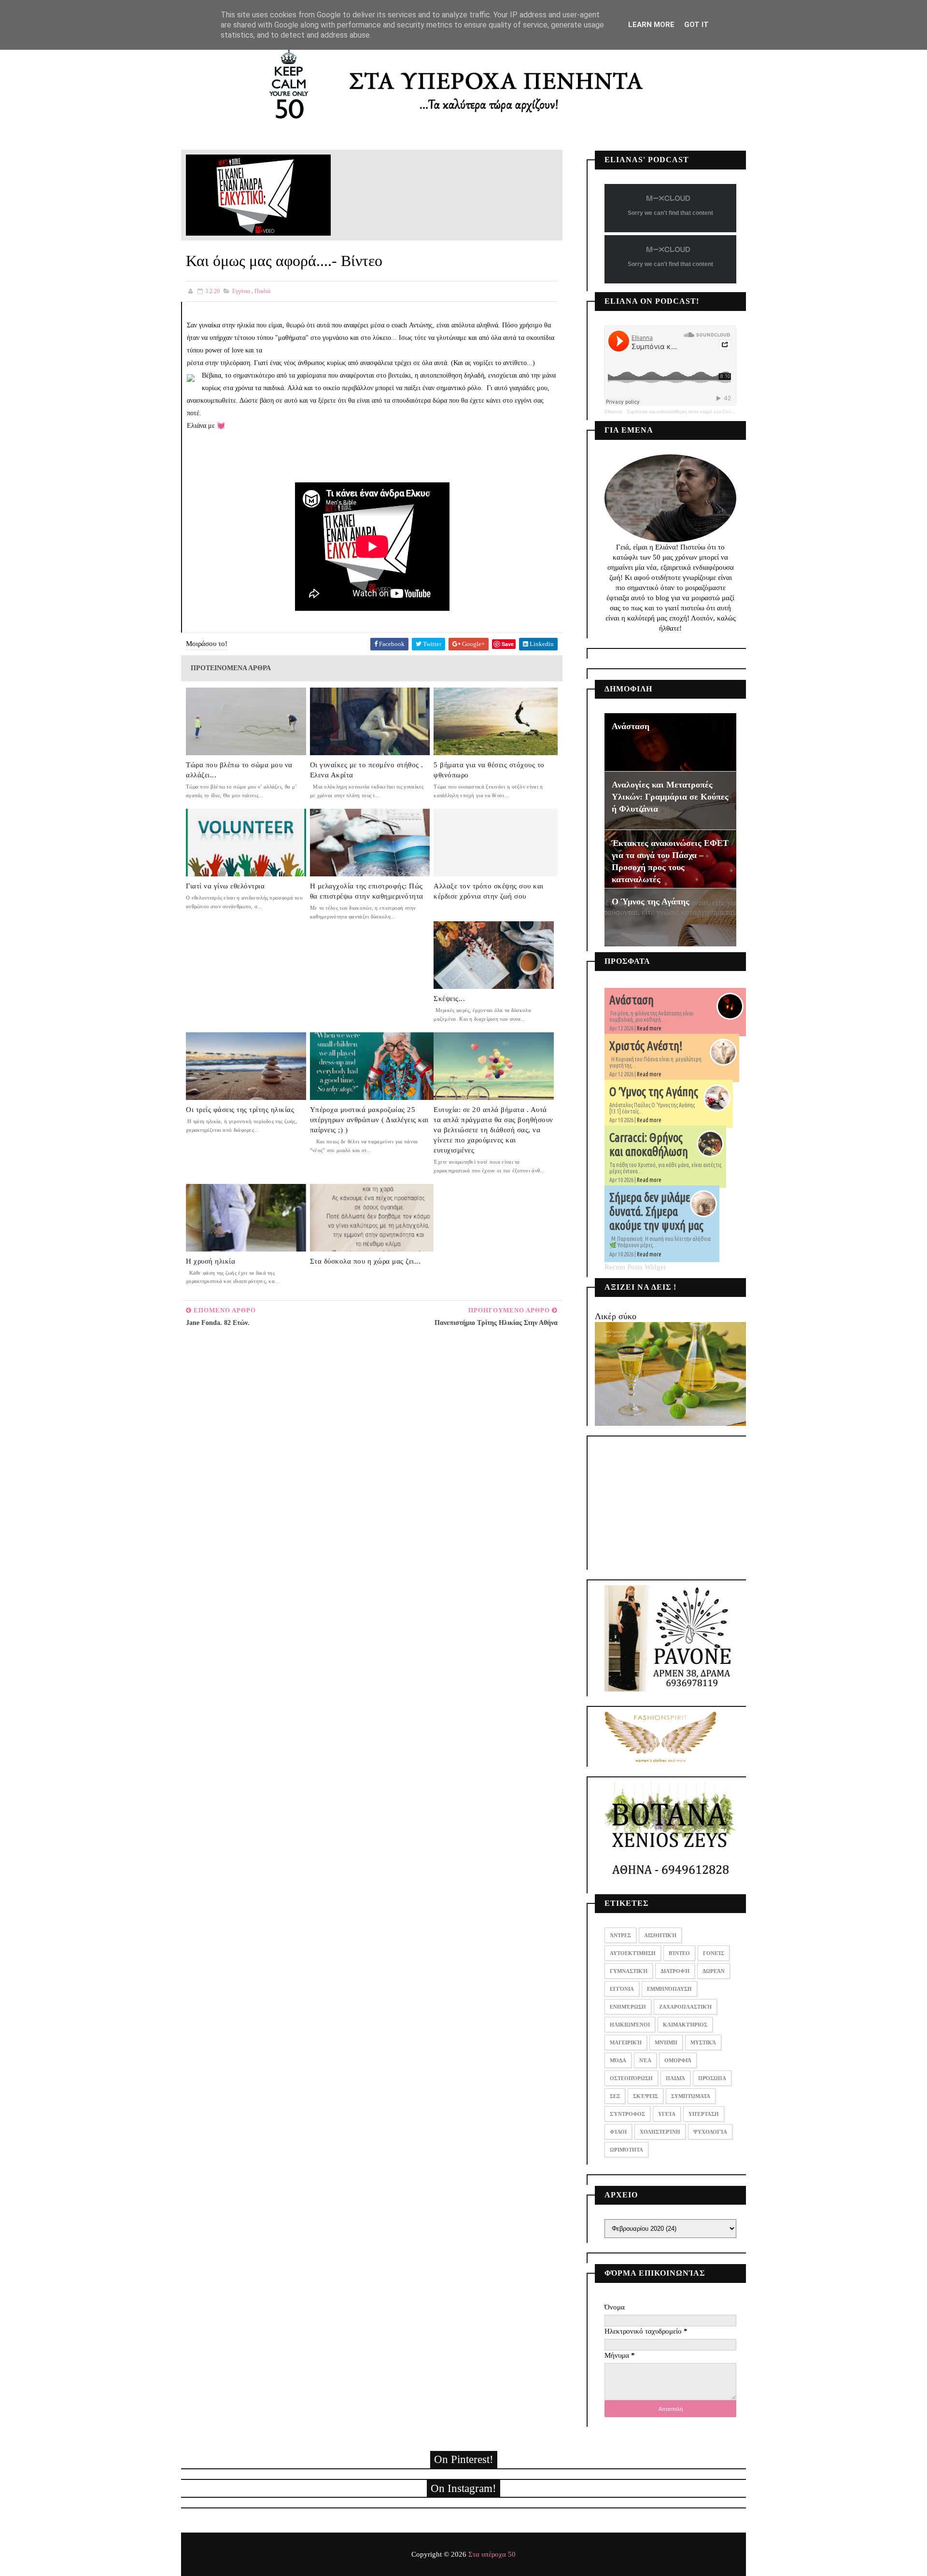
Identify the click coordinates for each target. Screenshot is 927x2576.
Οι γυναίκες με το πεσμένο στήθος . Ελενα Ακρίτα (367, 770)
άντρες (620, 1935)
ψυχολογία (710, 2132)
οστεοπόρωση (631, 2078)
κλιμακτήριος (685, 2025)
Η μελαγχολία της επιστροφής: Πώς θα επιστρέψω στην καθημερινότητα (367, 891)
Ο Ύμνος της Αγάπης (651, 901)
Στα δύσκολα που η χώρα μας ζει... (365, 1261)
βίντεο (679, 1953)
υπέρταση (704, 2114)
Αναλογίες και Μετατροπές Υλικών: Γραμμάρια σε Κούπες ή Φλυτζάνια (670, 797)
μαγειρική (626, 2042)
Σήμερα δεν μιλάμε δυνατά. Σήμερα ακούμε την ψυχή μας (656, 1211)
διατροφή (675, 1971)
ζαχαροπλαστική (685, 2007)
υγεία (667, 2114)
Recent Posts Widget (635, 1267)
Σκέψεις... (449, 999)
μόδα (618, 2060)
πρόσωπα (712, 2078)
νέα (645, 2060)
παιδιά (262, 291)
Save (508, 644)
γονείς (714, 1953)
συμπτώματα (691, 2096)
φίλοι (618, 2132)
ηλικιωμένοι (630, 2025)
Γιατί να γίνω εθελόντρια (225, 886)
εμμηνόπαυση (669, 1989)
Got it (696, 25)
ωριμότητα (626, 2150)
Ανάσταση (631, 726)
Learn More (651, 25)
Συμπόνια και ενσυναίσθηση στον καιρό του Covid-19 (684, 412)
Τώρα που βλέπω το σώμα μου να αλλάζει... (239, 770)
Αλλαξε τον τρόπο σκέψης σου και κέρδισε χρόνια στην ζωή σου (489, 891)
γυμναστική (629, 1971)
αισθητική (660, 1935)
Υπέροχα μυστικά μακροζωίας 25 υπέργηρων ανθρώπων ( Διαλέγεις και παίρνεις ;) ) (369, 1120)
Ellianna (613, 412)
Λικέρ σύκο (616, 1316)
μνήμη (666, 2042)
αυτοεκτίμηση (633, 1953)
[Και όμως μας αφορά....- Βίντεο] (258, 194)
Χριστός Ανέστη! (646, 1046)
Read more (649, 1028)
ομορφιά (678, 2060)
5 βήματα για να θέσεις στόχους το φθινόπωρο (489, 770)
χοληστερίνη (660, 2132)
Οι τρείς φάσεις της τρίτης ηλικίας (240, 1110)
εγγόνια (241, 291)
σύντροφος (627, 2114)
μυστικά (703, 2042)
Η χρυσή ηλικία (211, 1261)
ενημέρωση (628, 2007)
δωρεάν (714, 1971)
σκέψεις (646, 2096)
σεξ (615, 2096)
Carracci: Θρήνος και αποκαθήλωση (649, 1145)
